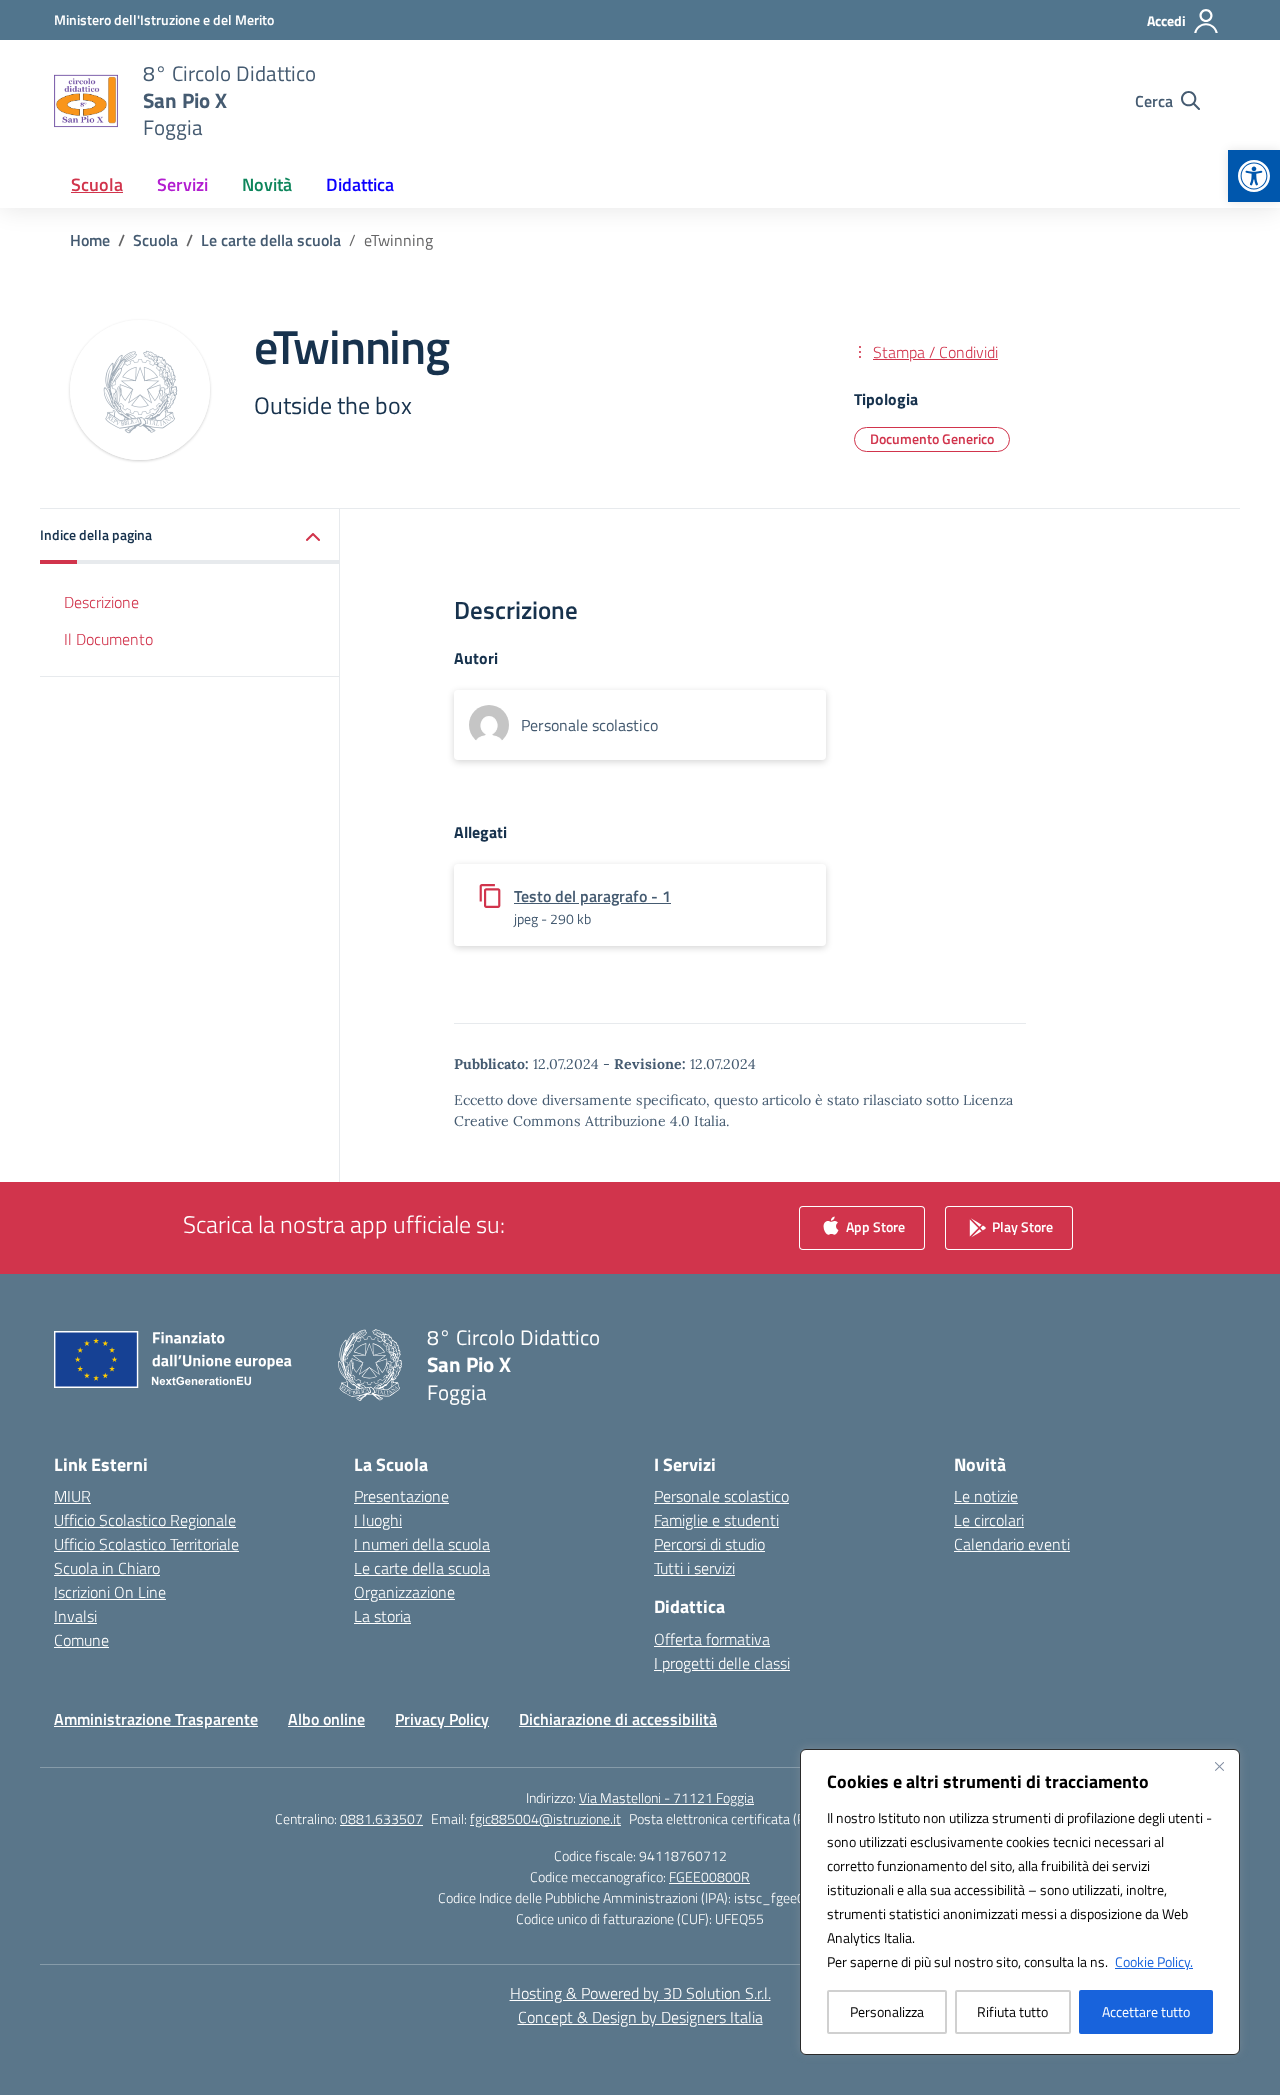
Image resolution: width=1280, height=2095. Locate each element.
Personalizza (887, 2011)
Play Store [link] (1021, 1226)
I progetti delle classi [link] (722, 1663)
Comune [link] (81, 1640)
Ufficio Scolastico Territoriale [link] (146, 1544)
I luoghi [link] (378, 1520)
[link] (1254, 176)
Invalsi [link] (75, 1616)
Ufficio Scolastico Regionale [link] (145, 1520)
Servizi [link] (182, 184)
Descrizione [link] (101, 602)
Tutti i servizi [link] (694, 1568)
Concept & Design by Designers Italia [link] (640, 2017)
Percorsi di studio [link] (709, 1544)
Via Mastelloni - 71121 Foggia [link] (666, 1797)
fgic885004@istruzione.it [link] (545, 1818)
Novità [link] (267, 184)
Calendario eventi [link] (1012, 1544)
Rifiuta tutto (1012, 2011)
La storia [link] (382, 1616)
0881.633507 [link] (381, 1818)
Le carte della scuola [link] (422, 1568)
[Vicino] (1219, 1766)
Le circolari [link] (989, 1520)
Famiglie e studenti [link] (716, 1520)
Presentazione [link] (401, 1496)
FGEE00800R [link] (709, 1876)
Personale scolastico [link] (721, 1496)
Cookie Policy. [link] (1154, 1961)
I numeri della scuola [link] (422, 1544)
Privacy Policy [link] (442, 1719)
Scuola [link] (97, 184)
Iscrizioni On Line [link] (110, 1592)
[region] (1020, 1902)
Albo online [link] (326, 1719)
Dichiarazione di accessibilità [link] (618, 1719)
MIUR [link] (72, 1496)
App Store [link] (874, 1226)
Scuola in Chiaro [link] (107, 1568)
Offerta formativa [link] (712, 1639)
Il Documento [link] (108, 639)
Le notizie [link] (986, 1496)
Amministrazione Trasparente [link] (156, 1719)
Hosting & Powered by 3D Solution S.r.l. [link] (640, 1993)
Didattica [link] (360, 184)
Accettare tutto (1146, 2011)
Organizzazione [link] (404, 1592)
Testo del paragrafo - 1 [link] (592, 896)
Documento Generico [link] (932, 438)
